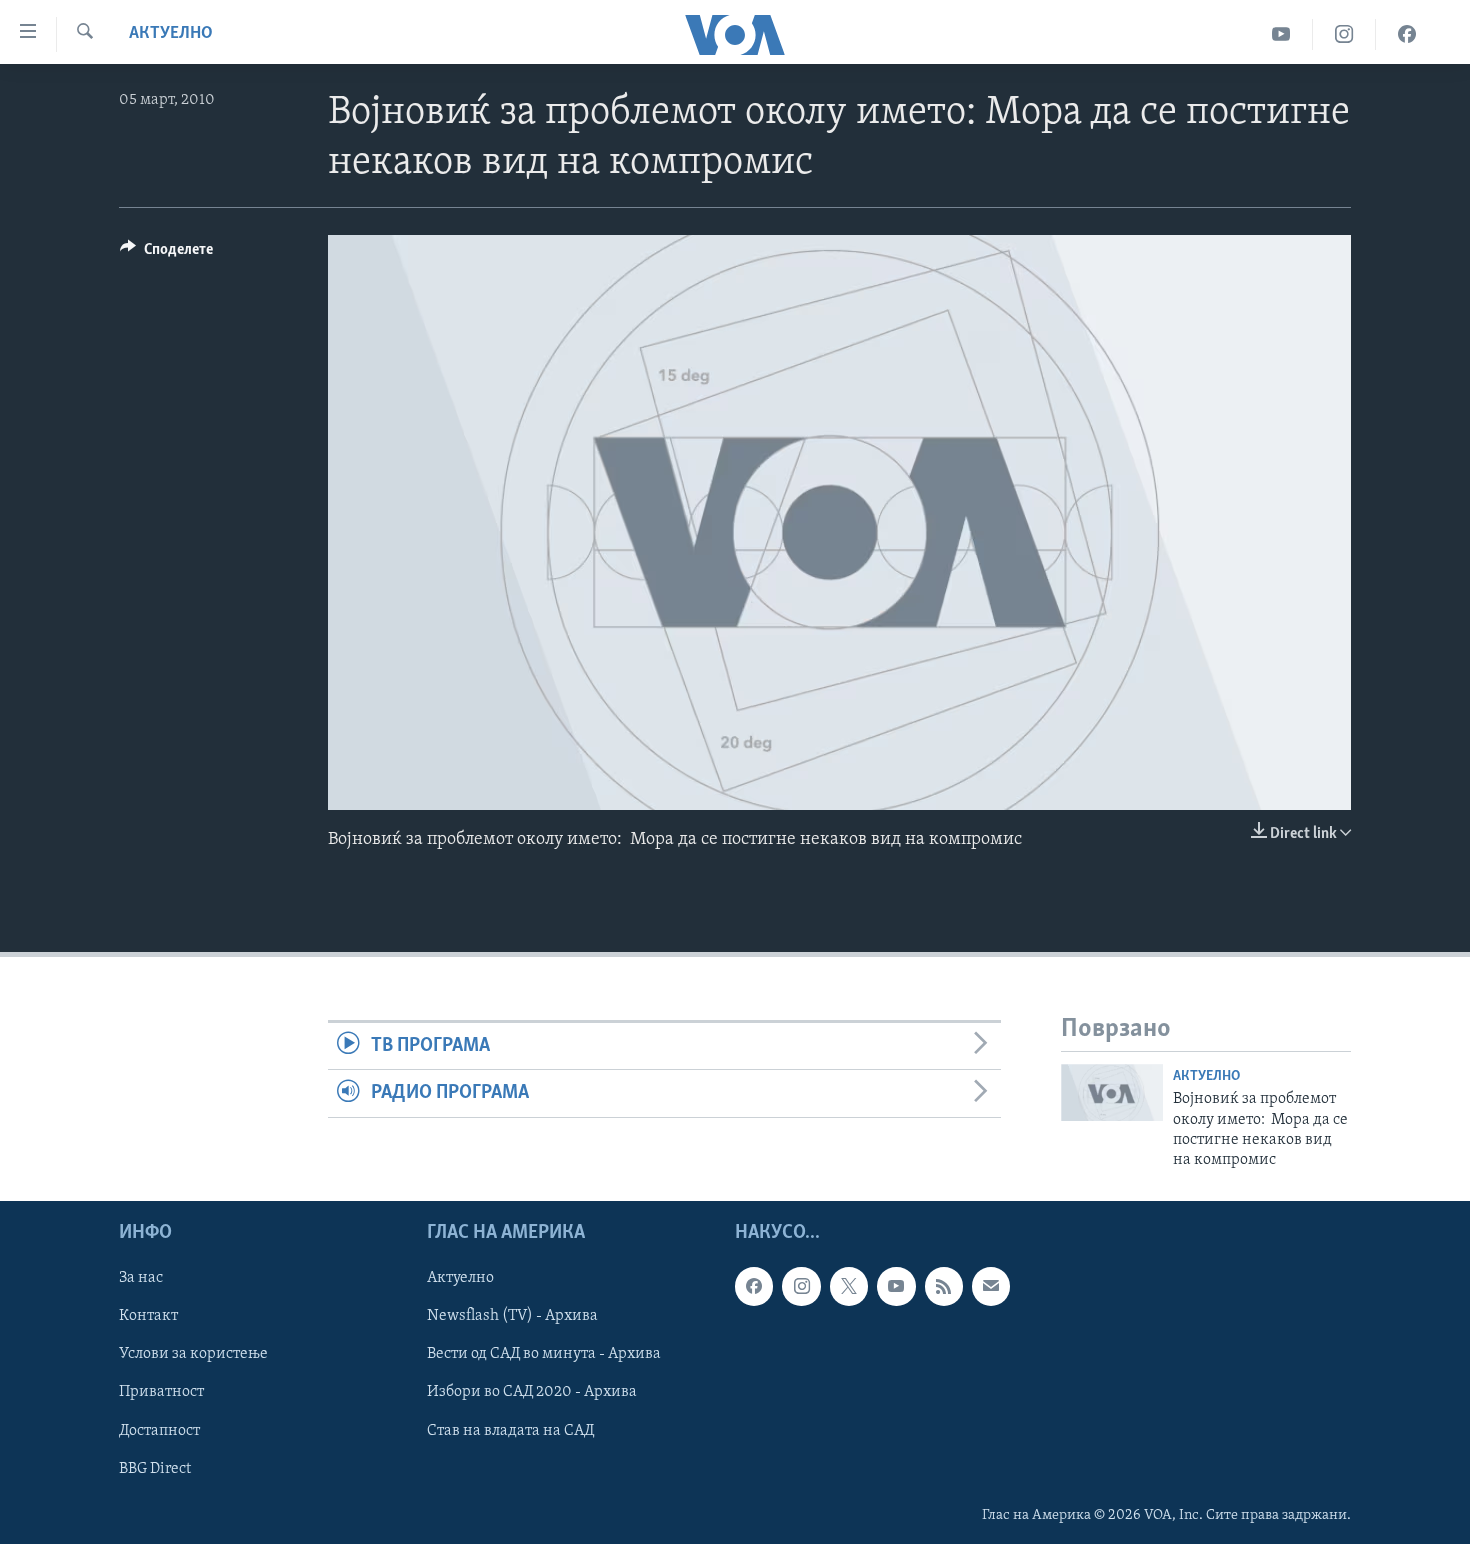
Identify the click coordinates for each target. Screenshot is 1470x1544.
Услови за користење (193, 1354)
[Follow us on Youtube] (896, 1286)
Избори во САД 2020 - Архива (532, 1392)
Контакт (148, 1316)
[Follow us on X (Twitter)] (849, 1286)
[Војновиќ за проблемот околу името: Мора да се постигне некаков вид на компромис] (1112, 1092)
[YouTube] (1281, 34)
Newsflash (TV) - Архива (512, 1316)
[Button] (166, 254)
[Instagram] (1344, 34)
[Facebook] (1407, 34)
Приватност (161, 1392)
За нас (141, 1278)
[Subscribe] (991, 1286)
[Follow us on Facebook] (754, 1286)
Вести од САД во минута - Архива (544, 1354)
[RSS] (944, 1286)
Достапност (159, 1430)
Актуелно (171, 34)
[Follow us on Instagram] (801, 1286)
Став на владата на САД (510, 1430)
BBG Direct (155, 1468)
